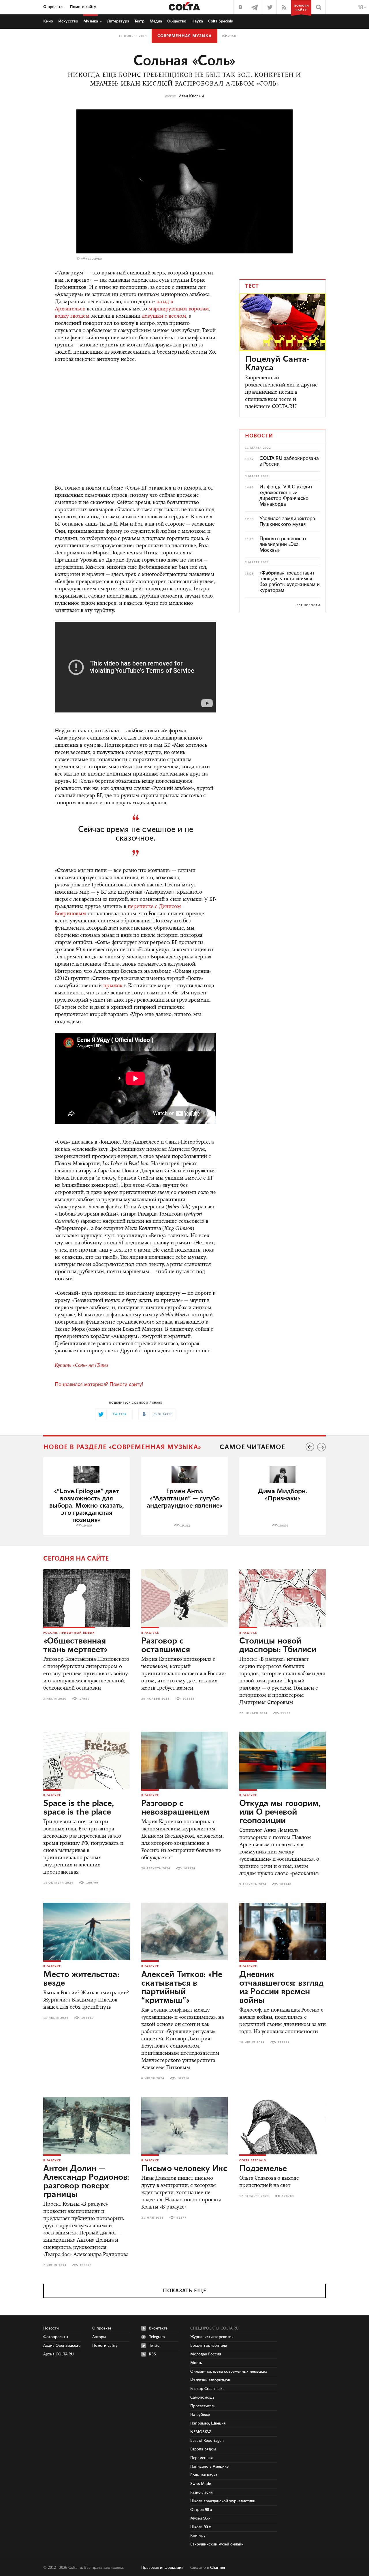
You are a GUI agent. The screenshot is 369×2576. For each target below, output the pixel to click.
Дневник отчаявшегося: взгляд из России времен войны (281, 1988)
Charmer (218, 2568)
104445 (87, 2018)
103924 (189, 1868)
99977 (286, 1713)
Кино (48, 21)
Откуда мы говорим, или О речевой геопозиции (280, 1812)
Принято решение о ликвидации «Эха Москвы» (283, 545)
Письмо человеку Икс (184, 2169)
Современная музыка (184, 36)
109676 (86, 2265)
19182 (185, 1526)
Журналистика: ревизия (212, 2337)
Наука (197, 21)
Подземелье (263, 2169)
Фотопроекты (56, 2337)
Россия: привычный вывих (69, 1633)
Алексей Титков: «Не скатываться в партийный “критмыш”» (182, 1988)
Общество (177, 21)
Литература (118, 21)
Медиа (156, 21)
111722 (284, 2042)
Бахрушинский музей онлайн (217, 2544)
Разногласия (202, 2492)
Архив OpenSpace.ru (62, 2346)
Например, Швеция (208, 2423)
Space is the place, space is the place (79, 1808)
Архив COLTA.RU (59, 2354)
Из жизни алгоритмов (210, 2380)
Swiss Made (201, 2484)
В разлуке (150, 1633)
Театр (139, 21)
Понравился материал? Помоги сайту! (99, 1385)
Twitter (155, 2346)
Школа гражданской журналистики (223, 2501)
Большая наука (204, 2475)
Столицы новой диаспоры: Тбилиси (278, 1646)
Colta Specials (221, 21)
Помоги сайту (83, 7)
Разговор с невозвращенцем (175, 1808)
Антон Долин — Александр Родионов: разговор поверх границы (86, 2182)
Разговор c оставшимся (166, 1646)
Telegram (157, 2337)
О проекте (53, 7)
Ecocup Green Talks (207, 2389)
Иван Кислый (191, 96)
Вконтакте (158, 2328)
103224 (189, 1699)
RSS (153, 2354)
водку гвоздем (72, 316)
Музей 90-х (200, 2518)
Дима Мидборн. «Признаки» (283, 1495)
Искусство (68, 21)
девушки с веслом (164, 316)
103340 (285, 1884)
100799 (92, 1883)
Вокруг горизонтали (209, 2346)
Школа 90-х (201, 2527)
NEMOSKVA (201, 2432)
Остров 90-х (201, 2510)
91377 (181, 2218)
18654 (283, 1526)
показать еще (185, 2291)
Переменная (202, 2458)
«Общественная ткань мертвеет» (76, 1646)
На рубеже (200, 2415)
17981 (84, 1699)
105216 (183, 2078)
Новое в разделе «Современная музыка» (122, 1447)
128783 (288, 2196)
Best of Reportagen (207, 2441)
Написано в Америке (209, 2467)
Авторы (99, 2337)
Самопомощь (202, 2397)
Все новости (308, 605)
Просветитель (203, 2406)
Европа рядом (203, 2449)
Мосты (196, 2363)
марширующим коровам (179, 309)
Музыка (91, 21)
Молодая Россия (206, 2354)
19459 (87, 1526)
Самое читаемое (252, 1447)
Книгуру (198, 2536)
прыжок (113, 986)
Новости (51, 2328)
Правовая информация (162, 2568)
